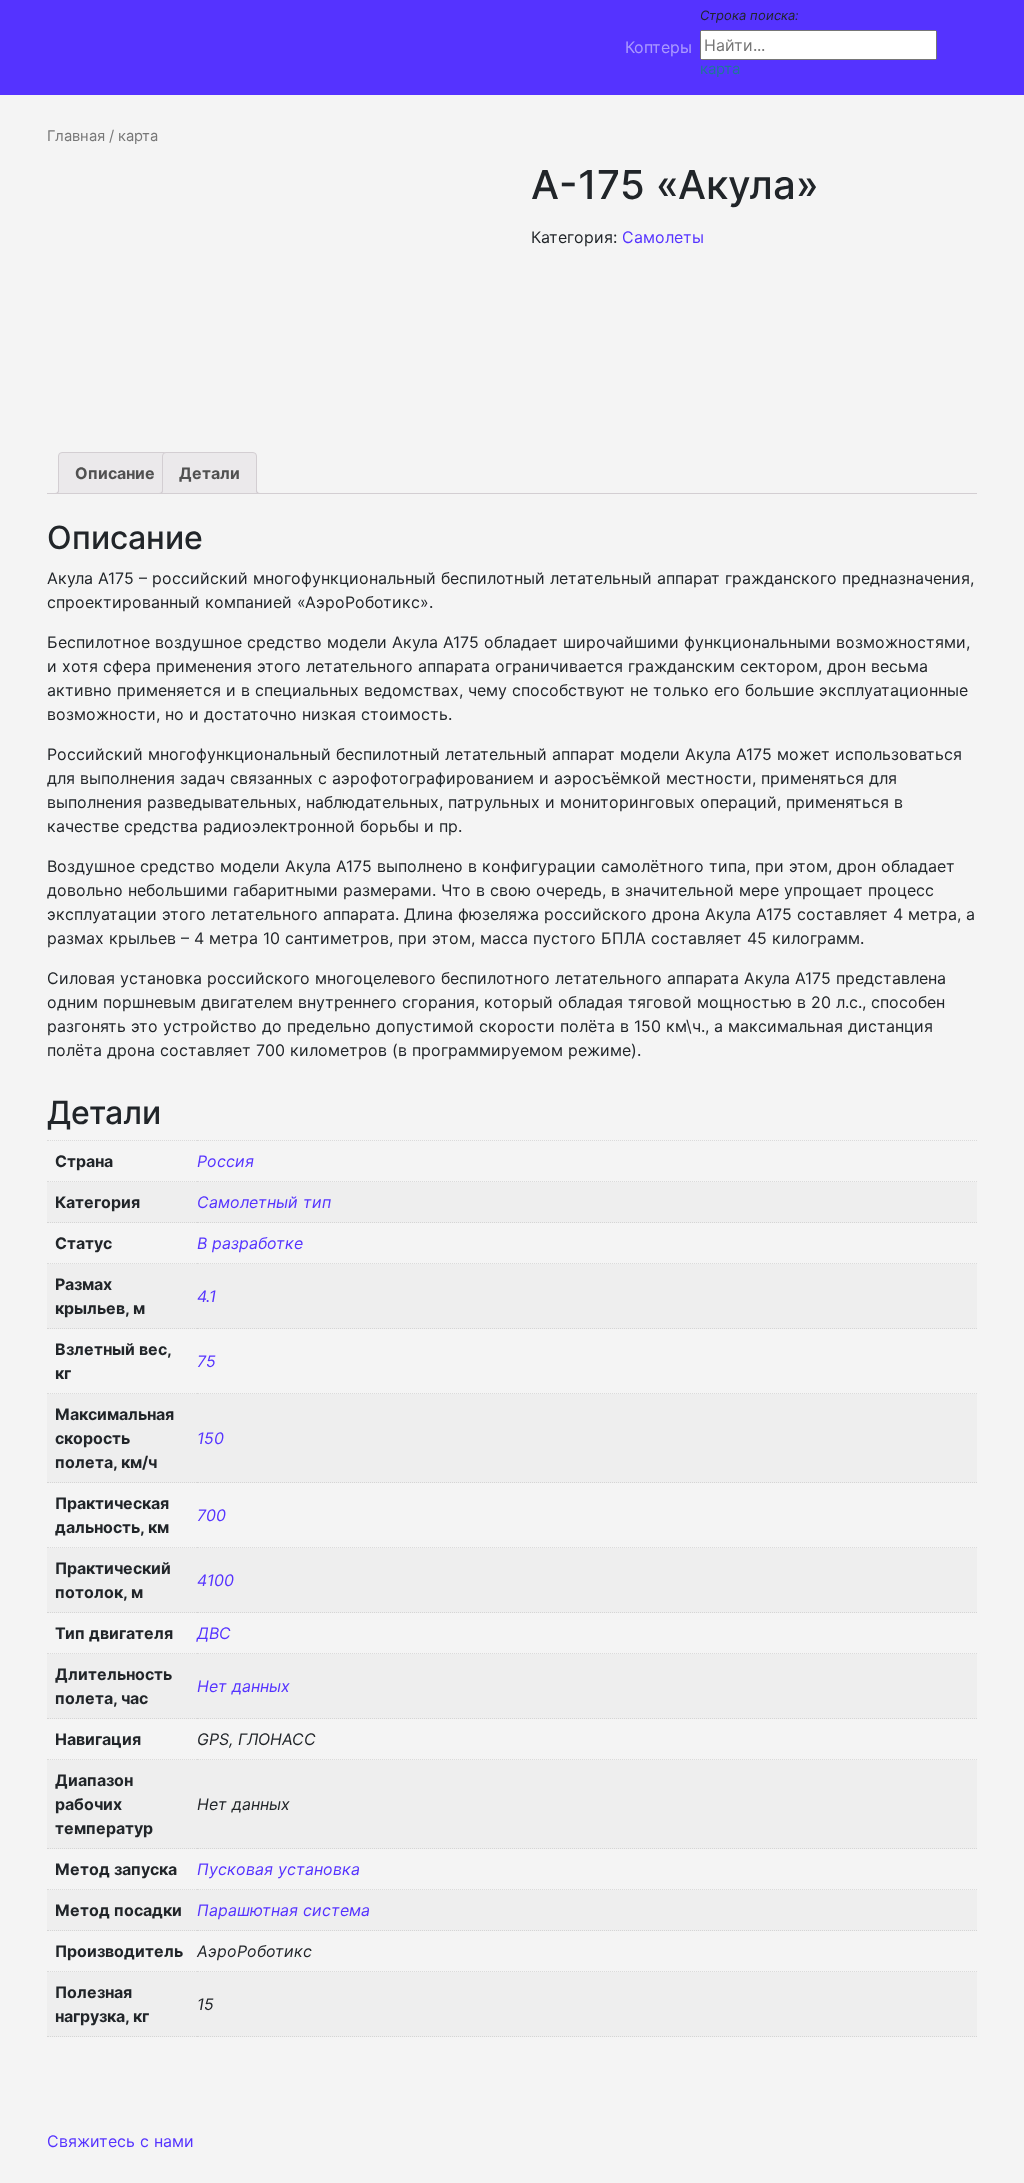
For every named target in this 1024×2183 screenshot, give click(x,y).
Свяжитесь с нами (120, 2141)
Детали (209, 473)
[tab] (115, 473)
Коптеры (658, 47)
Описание (115, 473)
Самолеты (663, 237)
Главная (76, 136)
